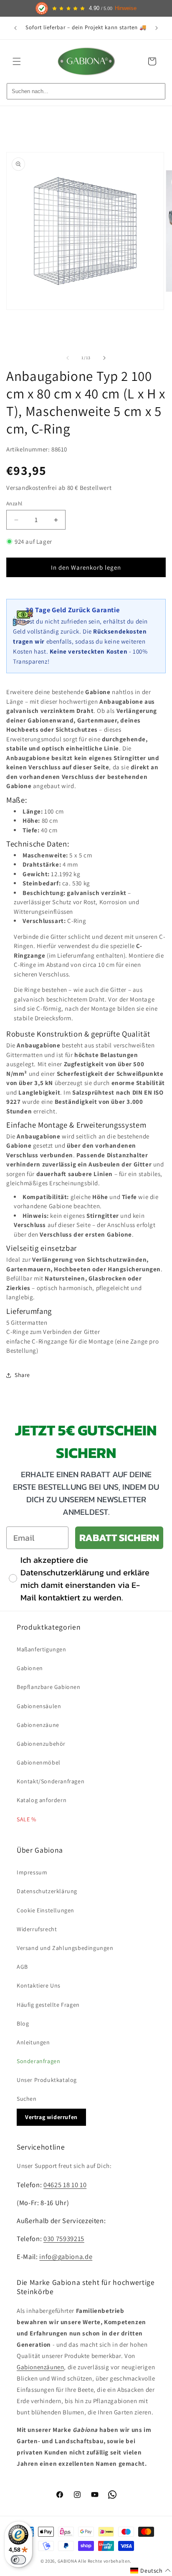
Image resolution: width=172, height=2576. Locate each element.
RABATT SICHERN (119, 1538)
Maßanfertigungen (42, 1649)
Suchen (27, 2099)
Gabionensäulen (39, 1706)
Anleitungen (33, 2042)
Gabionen (30, 1668)
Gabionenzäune (38, 1725)
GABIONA (67, 2561)
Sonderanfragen (38, 2061)
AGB (22, 1967)
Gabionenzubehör (41, 1744)
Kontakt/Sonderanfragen (51, 1781)
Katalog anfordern (42, 1800)
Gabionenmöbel (39, 1762)
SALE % (27, 1819)
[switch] (18, 2560)
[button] (17, 61)
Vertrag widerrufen (51, 2117)
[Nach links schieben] (68, 358)
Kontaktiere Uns (39, 1985)
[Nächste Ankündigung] (157, 28)
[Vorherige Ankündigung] (15, 28)
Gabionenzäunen (40, 2367)
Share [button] (22, 1375)
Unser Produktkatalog (47, 2080)
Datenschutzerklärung (47, 1891)
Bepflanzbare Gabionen (49, 1687)
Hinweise (126, 8)
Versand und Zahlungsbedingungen (65, 1948)
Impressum (32, 1872)
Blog (23, 2023)
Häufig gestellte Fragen (48, 2005)
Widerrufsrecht (37, 1929)
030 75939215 (64, 2239)
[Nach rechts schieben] (104, 358)
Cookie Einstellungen (46, 1910)
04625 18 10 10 (65, 2185)
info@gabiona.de (66, 2257)
